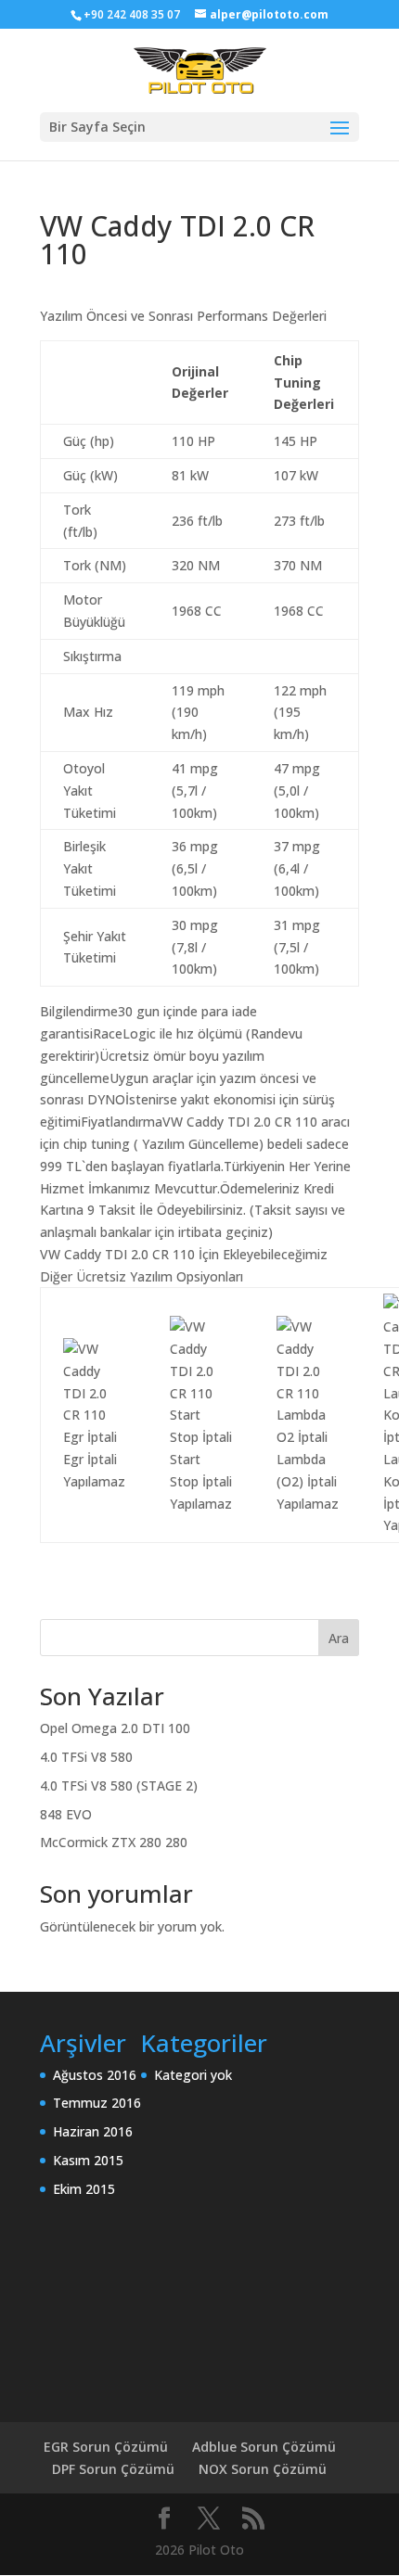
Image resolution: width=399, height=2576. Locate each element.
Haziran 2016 (93, 2131)
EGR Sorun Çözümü (106, 2447)
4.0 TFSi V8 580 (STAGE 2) (119, 1785)
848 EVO (66, 1814)
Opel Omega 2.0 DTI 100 (115, 1728)
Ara (339, 1638)
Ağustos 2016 (95, 2075)
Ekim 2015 (84, 2189)
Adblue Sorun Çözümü (264, 2447)
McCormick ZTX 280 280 (114, 1842)
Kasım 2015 (88, 2160)
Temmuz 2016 (97, 2103)
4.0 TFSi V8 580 (86, 1757)
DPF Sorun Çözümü (113, 2469)
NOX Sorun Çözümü (263, 2469)
